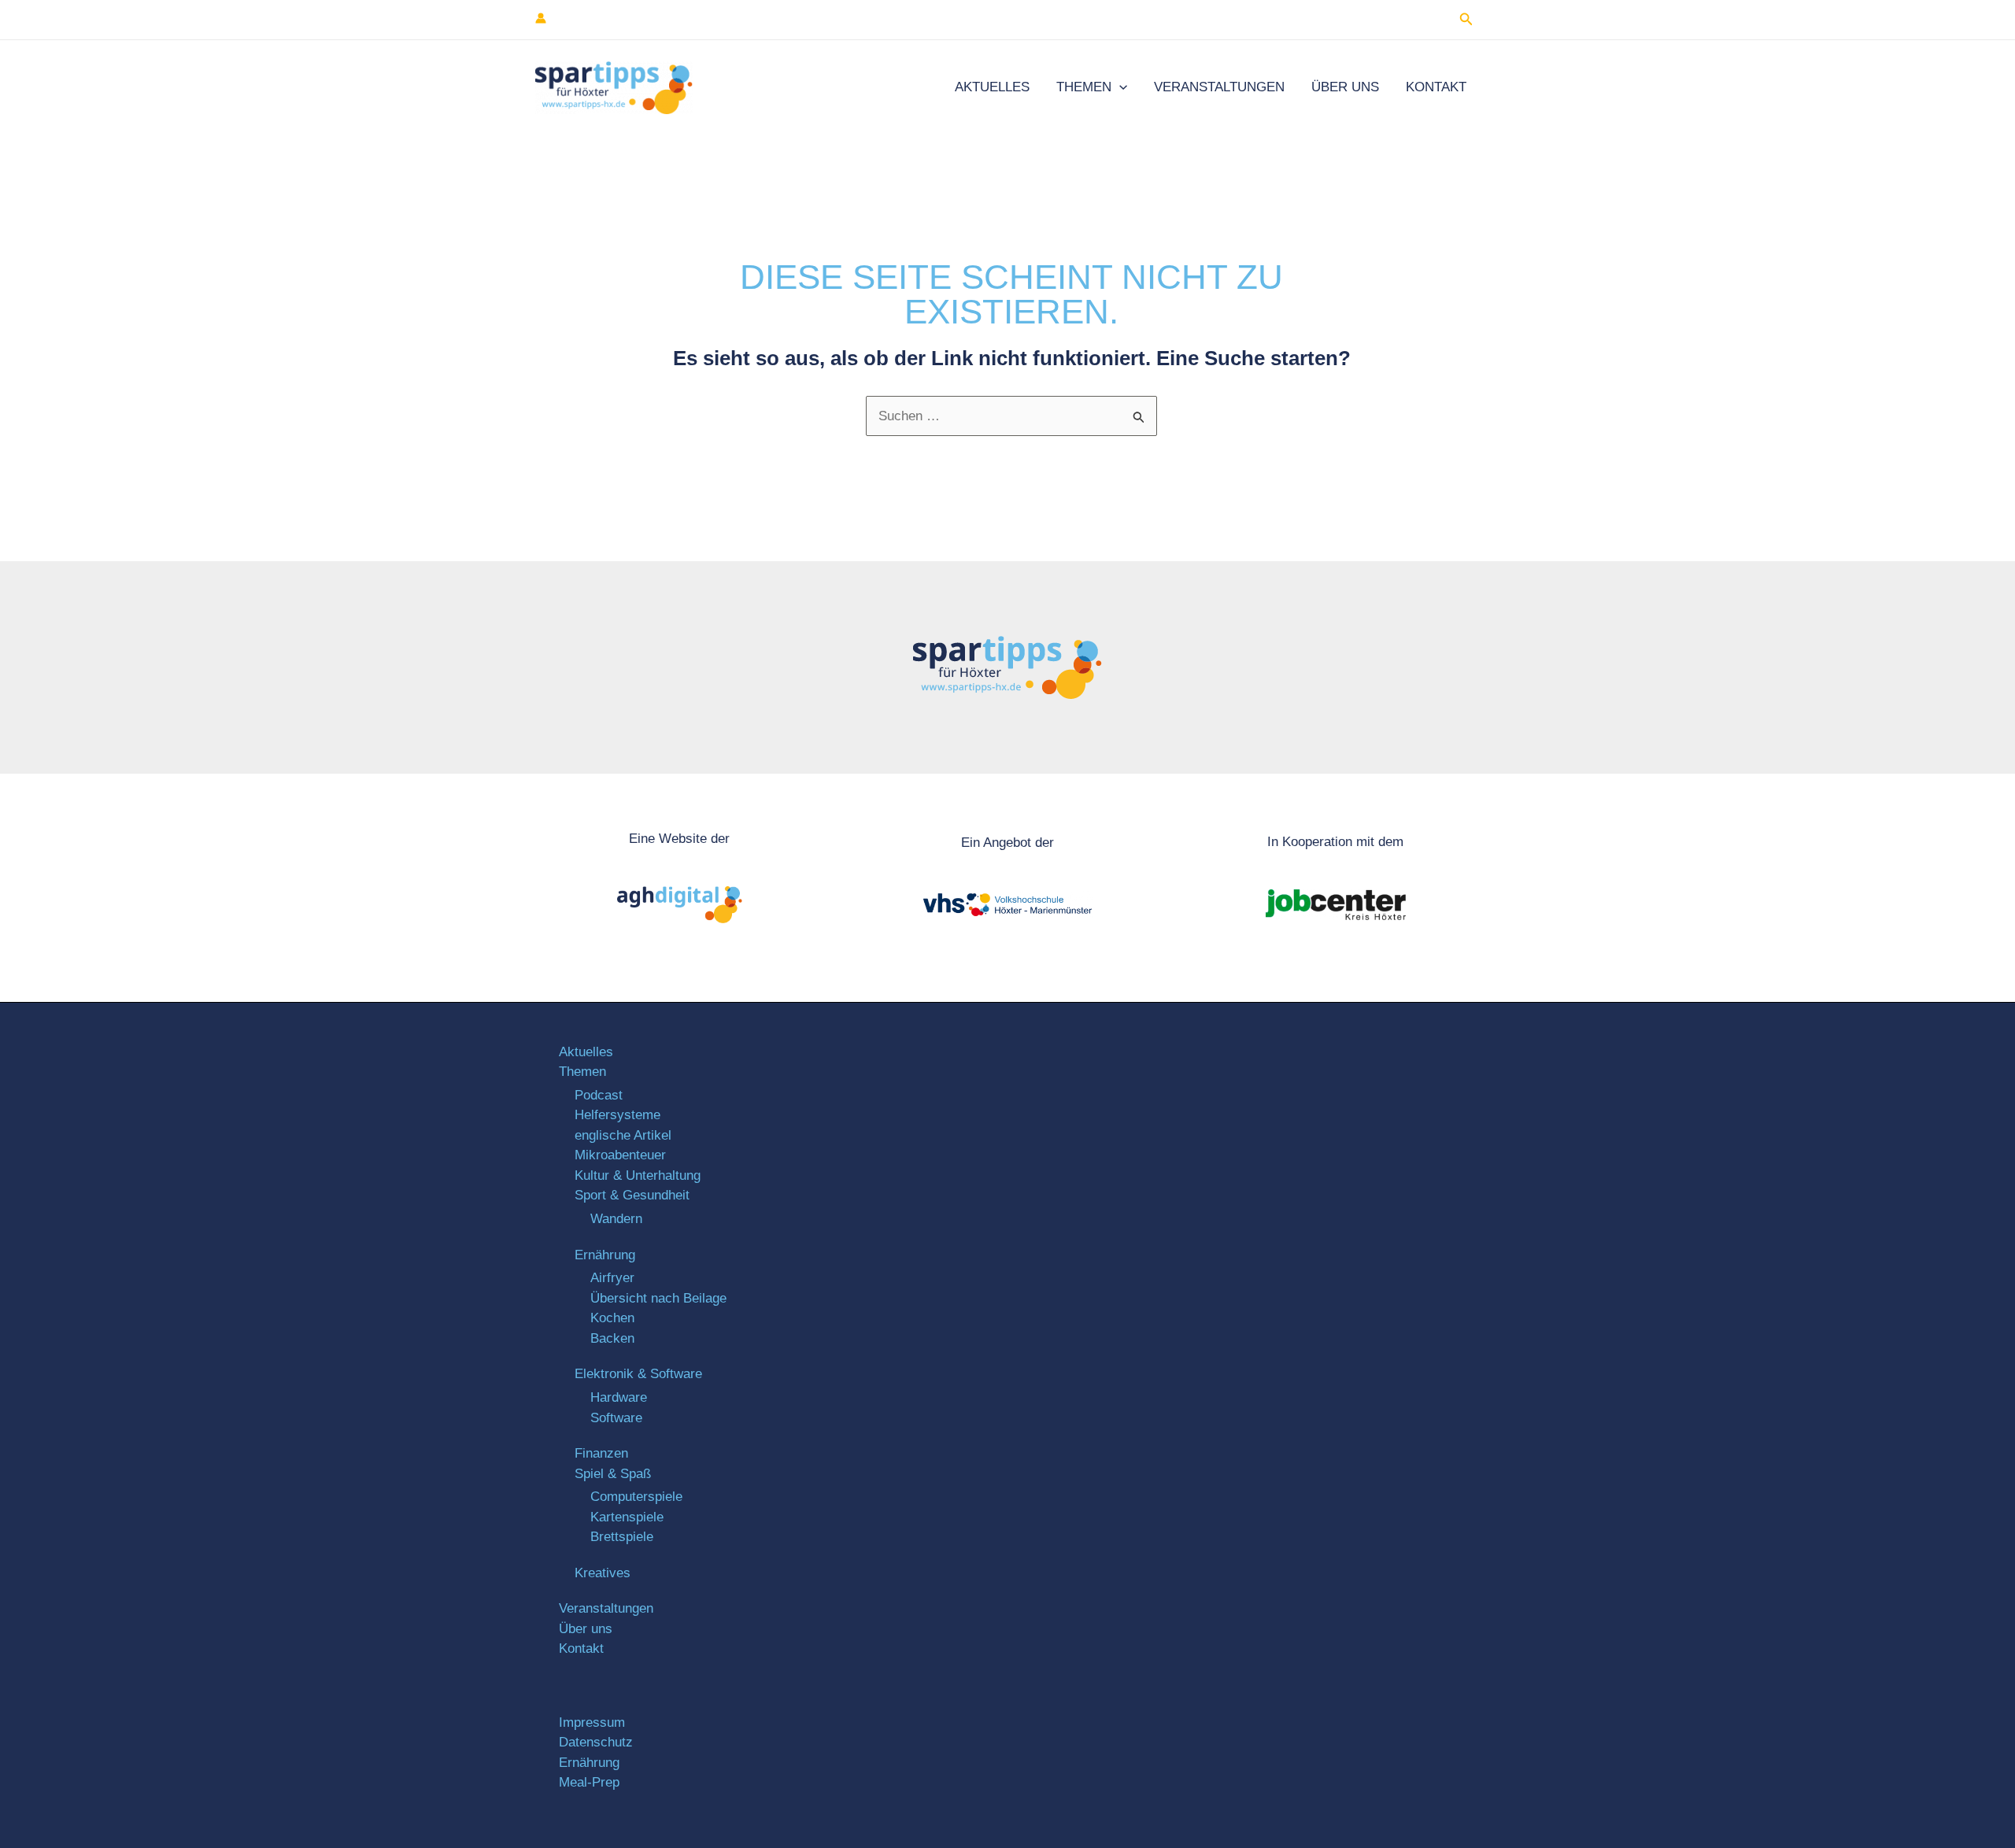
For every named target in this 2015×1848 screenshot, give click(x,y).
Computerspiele (636, 1497)
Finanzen (601, 1453)
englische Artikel (623, 1135)
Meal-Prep (589, 1782)
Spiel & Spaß (613, 1474)
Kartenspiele (627, 1517)
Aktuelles (992, 87)
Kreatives (603, 1573)
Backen (612, 1338)
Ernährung (605, 1255)
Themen (1084, 87)
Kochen (612, 1318)
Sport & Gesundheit (632, 1195)
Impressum (592, 1722)
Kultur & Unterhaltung (638, 1175)
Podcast (599, 1095)
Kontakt (1436, 87)
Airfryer (612, 1278)
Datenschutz (596, 1742)
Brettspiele (622, 1537)
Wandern (616, 1219)
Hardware (619, 1397)
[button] (1466, 20)
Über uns (1345, 87)
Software (616, 1418)
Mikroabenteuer (620, 1155)
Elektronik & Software (638, 1374)
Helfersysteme (617, 1115)
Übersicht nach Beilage (658, 1298)
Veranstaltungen (1219, 87)
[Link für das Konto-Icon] (541, 18)
